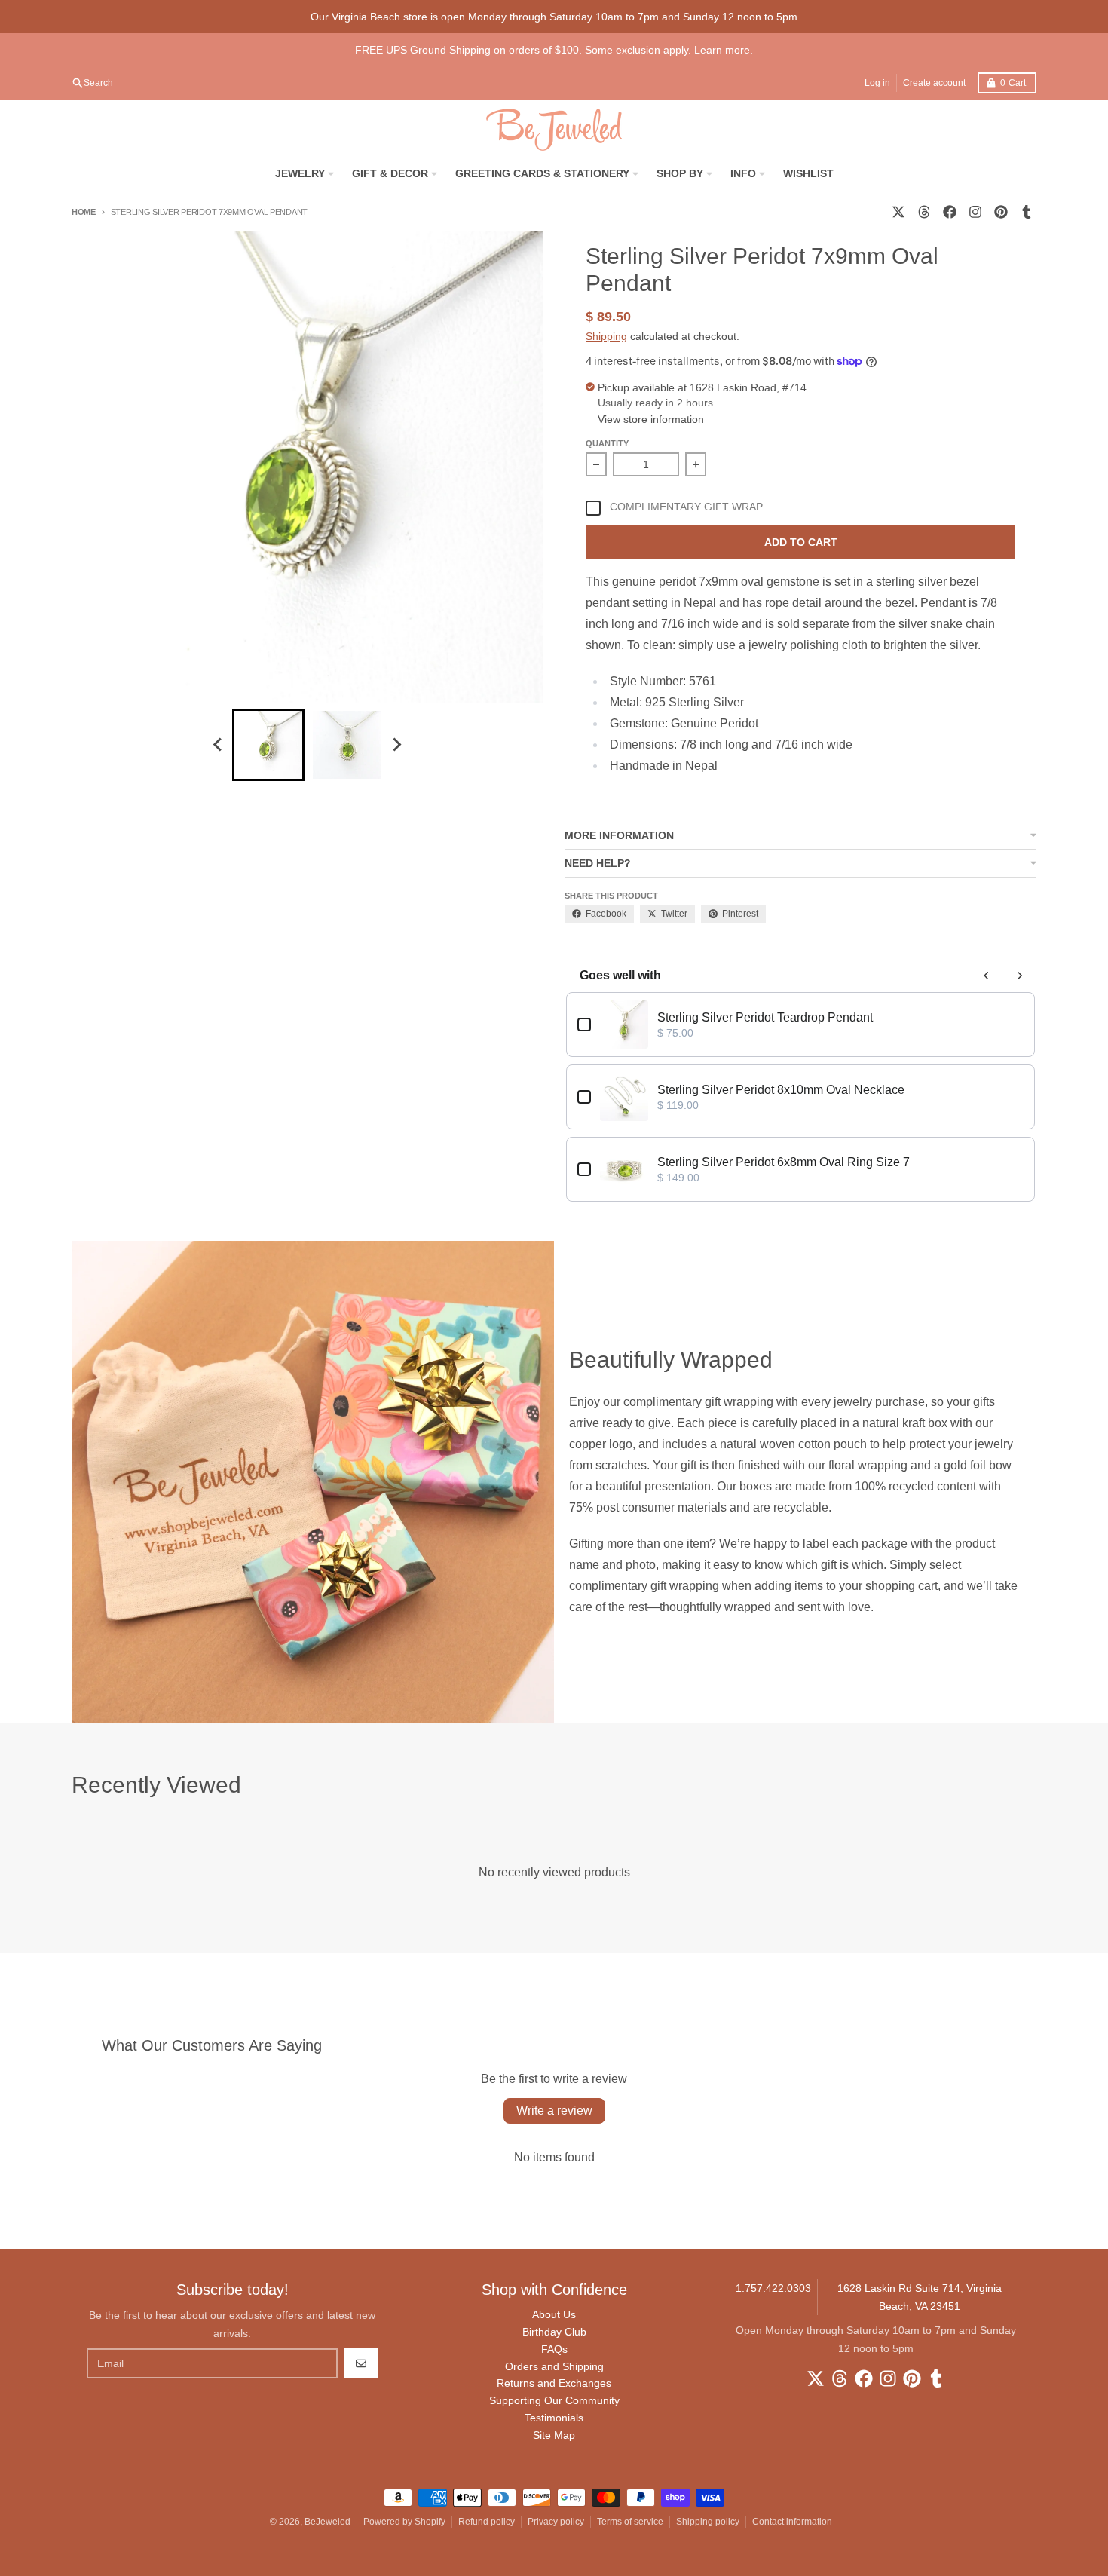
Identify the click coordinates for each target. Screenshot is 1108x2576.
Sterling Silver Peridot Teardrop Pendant (765, 1017)
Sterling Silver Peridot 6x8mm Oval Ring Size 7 (784, 1162)
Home (84, 212)
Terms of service (630, 2522)
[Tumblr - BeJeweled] (1027, 212)
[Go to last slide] (219, 745)
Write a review (554, 2110)
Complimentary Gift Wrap (686, 507)
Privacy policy (556, 2522)
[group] (268, 745)
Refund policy (487, 2522)
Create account (934, 83)
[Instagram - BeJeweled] (975, 212)
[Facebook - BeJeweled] (950, 212)
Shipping (606, 336)
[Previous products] (987, 976)
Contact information (792, 2522)
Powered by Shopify (404, 2522)
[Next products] (1020, 976)
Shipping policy (708, 2522)
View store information (651, 419)
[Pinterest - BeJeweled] (1001, 212)
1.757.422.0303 (773, 2288)
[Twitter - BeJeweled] (898, 212)
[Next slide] (396, 745)
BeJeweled (328, 2522)
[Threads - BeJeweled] (924, 212)
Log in (877, 83)
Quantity (607, 443)
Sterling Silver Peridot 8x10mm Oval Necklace (781, 1090)
